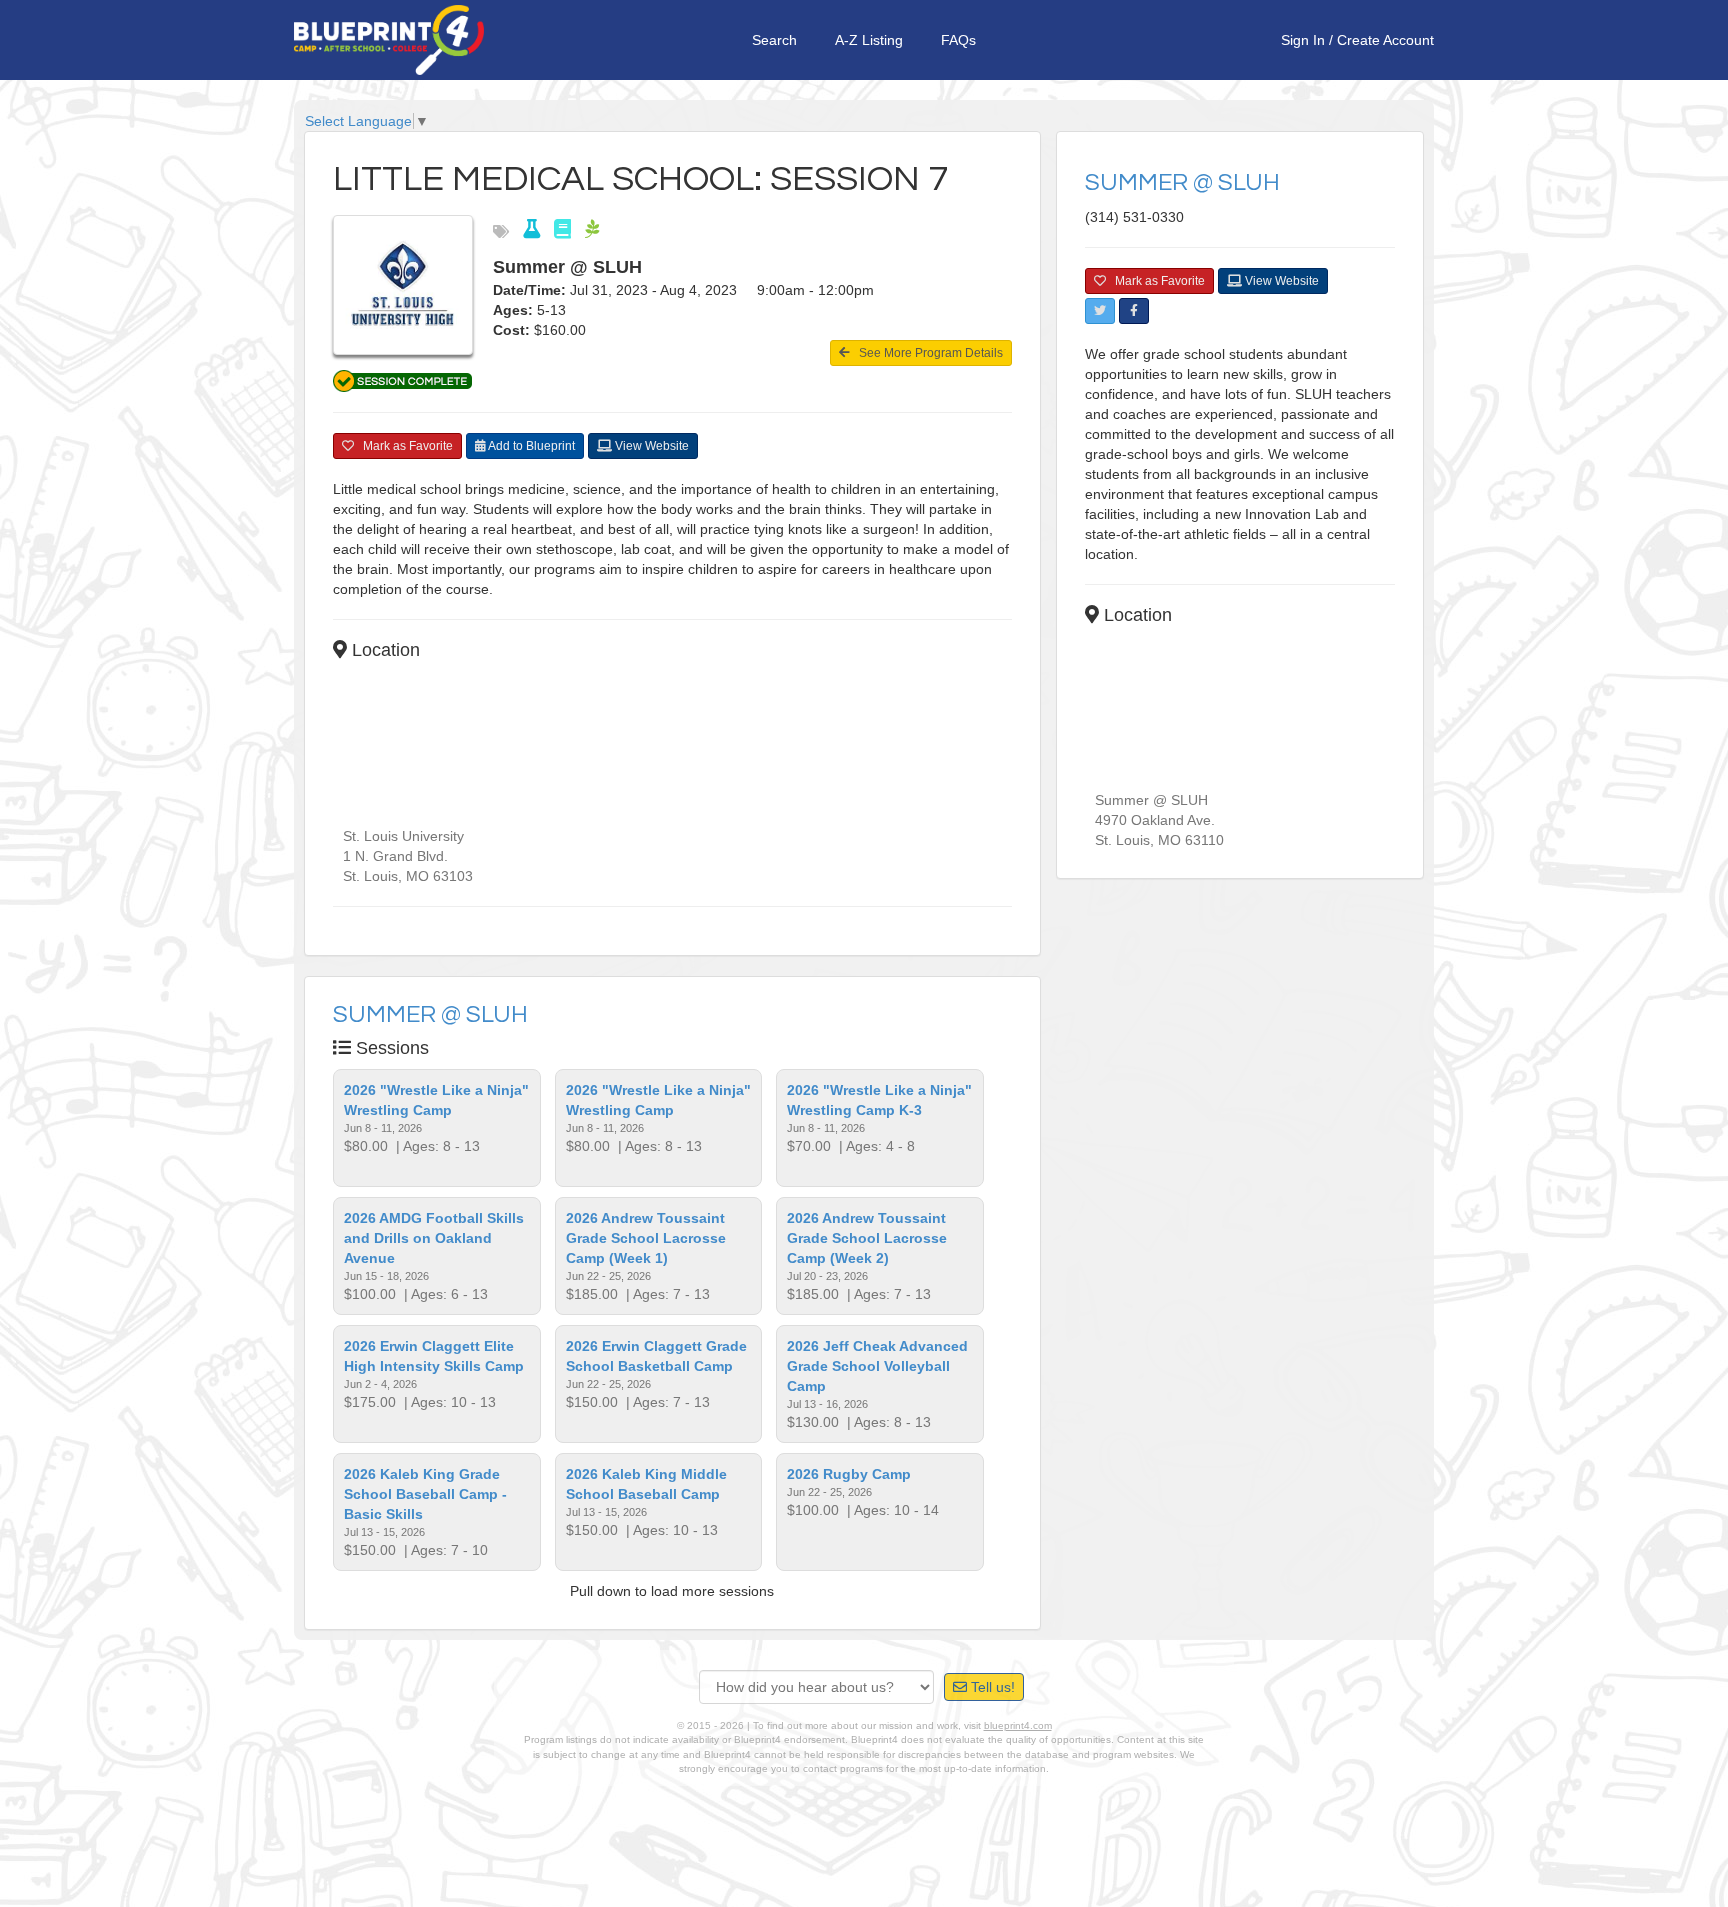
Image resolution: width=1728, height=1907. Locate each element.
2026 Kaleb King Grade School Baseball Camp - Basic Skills (425, 1494)
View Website (650, 446)
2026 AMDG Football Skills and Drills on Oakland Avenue (434, 1238)
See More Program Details (926, 353)
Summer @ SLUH (430, 1014)
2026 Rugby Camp (849, 1474)
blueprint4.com (1018, 1725)
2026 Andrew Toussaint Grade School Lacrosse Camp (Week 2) (867, 1238)
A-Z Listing (869, 40)
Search (774, 40)
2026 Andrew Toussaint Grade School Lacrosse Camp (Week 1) (646, 1238)
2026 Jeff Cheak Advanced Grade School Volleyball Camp (877, 1366)
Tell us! (991, 1687)
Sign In (1303, 40)
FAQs (958, 40)
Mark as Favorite (403, 446)
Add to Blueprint (530, 446)
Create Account (1385, 40)
